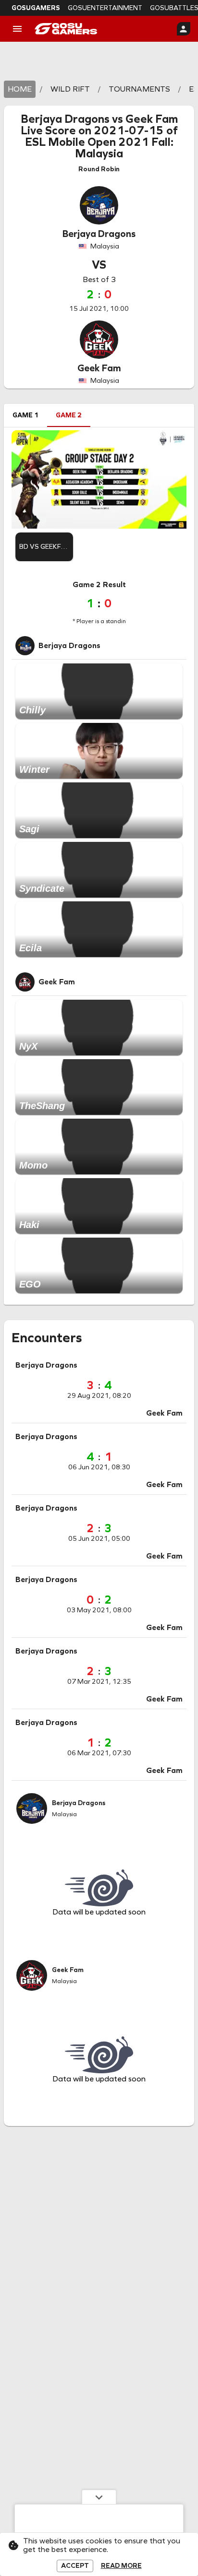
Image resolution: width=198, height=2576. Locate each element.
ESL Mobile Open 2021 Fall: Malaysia (99, 148)
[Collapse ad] (99, 2497)
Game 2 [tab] (69, 415)
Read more (121, 2566)
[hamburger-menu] (17, 29)
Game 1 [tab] (25, 415)
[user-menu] (184, 29)
